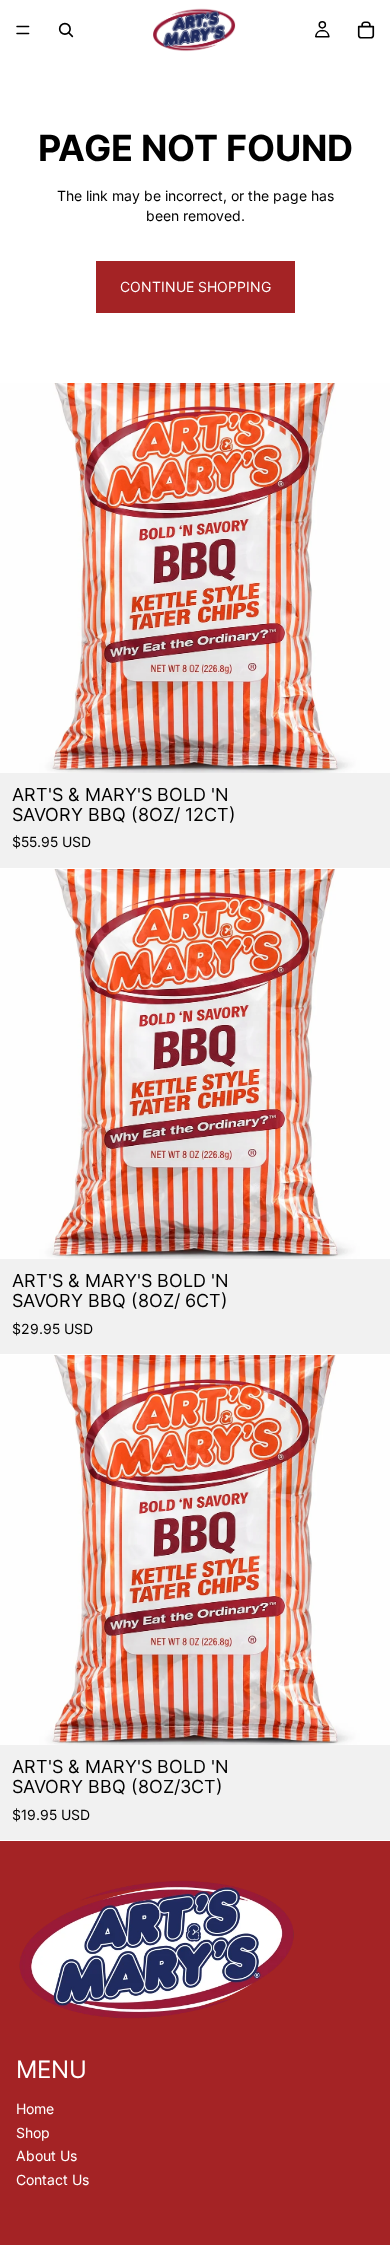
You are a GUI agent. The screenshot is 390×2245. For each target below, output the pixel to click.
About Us (46, 2156)
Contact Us (52, 2179)
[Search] (66, 30)
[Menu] (23, 30)
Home (35, 2108)
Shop (33, 2132)
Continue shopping (195, 286)
